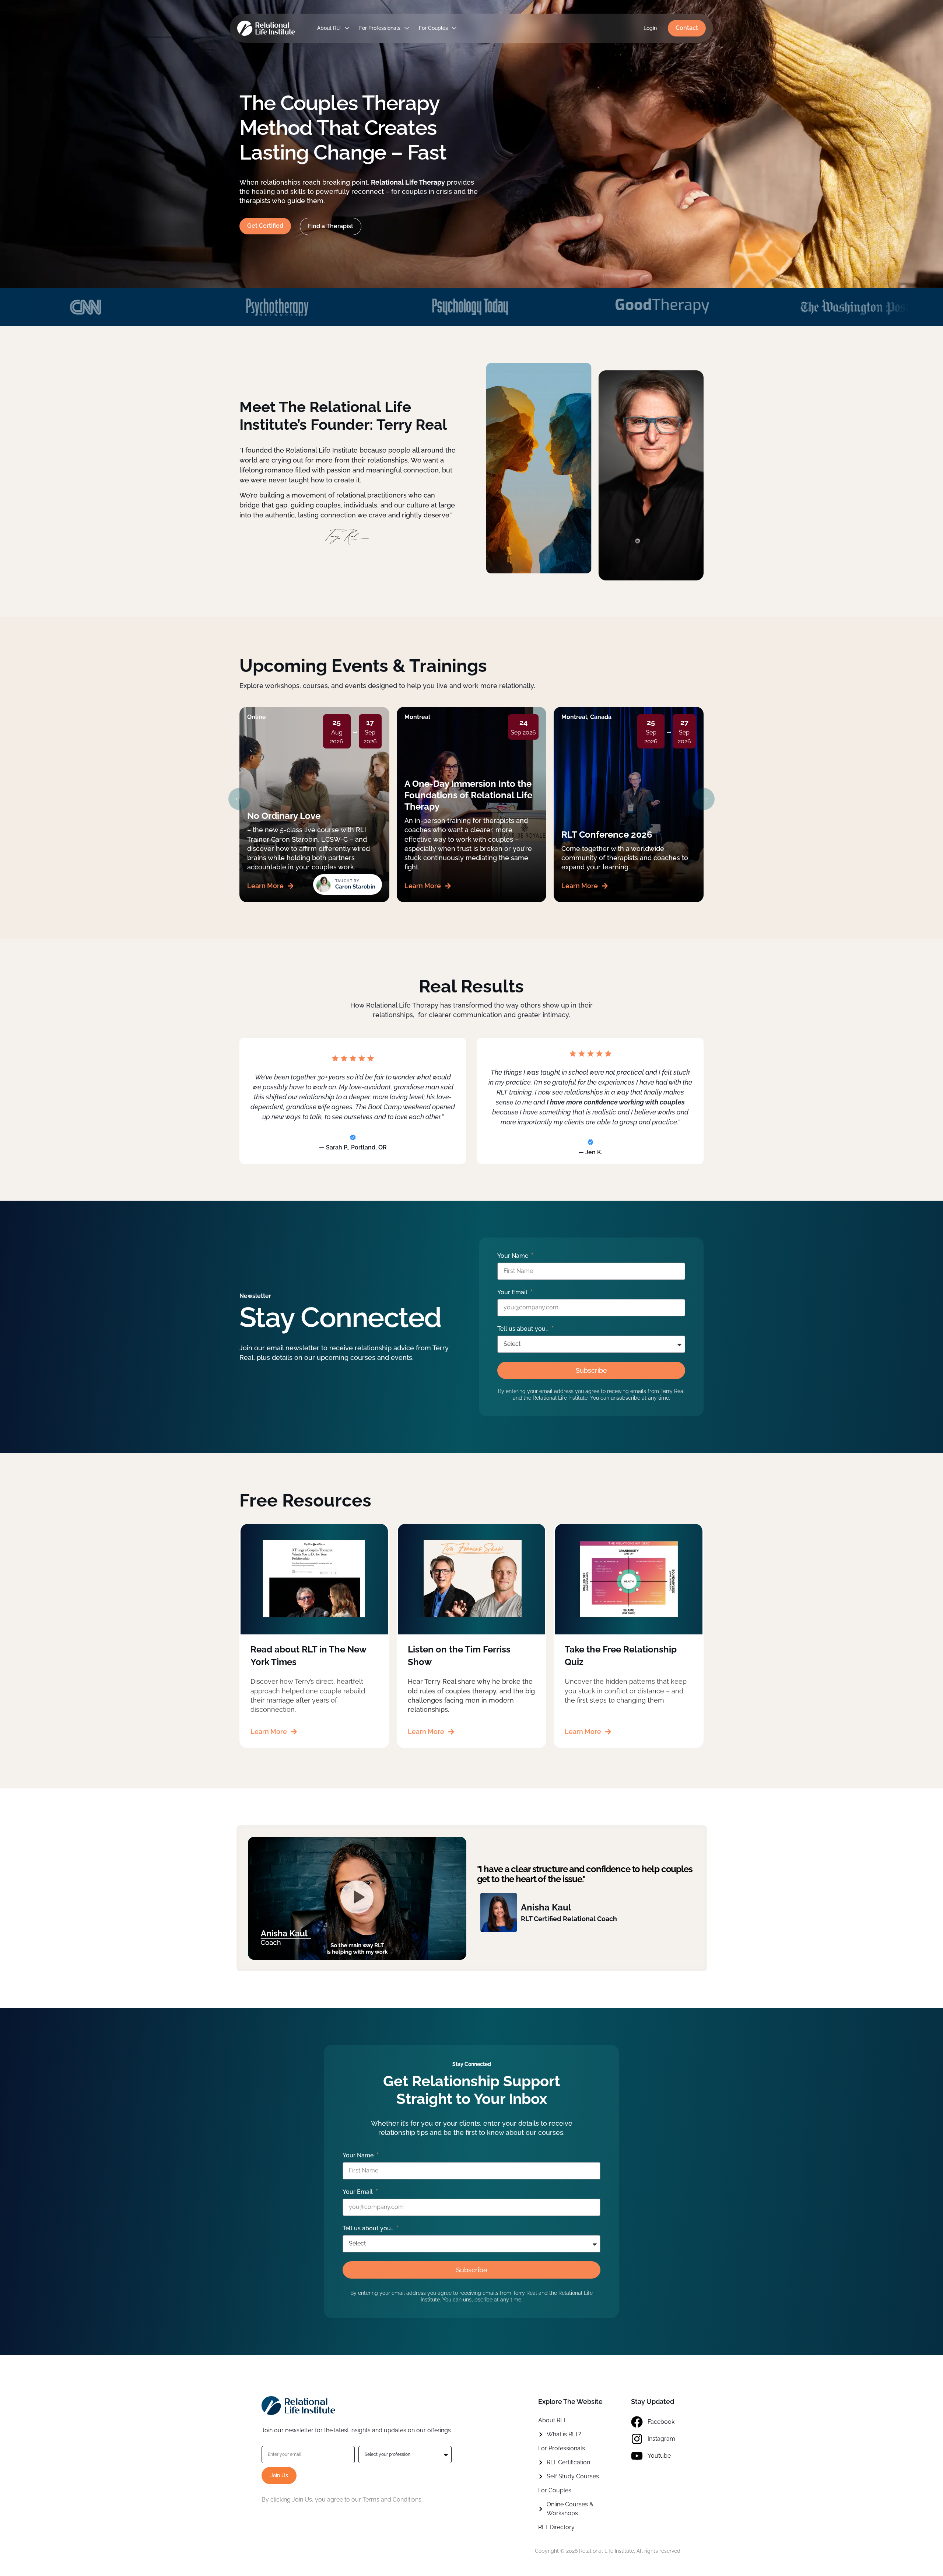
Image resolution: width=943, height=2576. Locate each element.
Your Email (513, 1292)
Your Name (513, 1256)
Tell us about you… (524, 1329)
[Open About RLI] (347, 28)
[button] (239, 799)
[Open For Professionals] (407, 28)
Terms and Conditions (392, 2500)
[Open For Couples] (454, 28)
